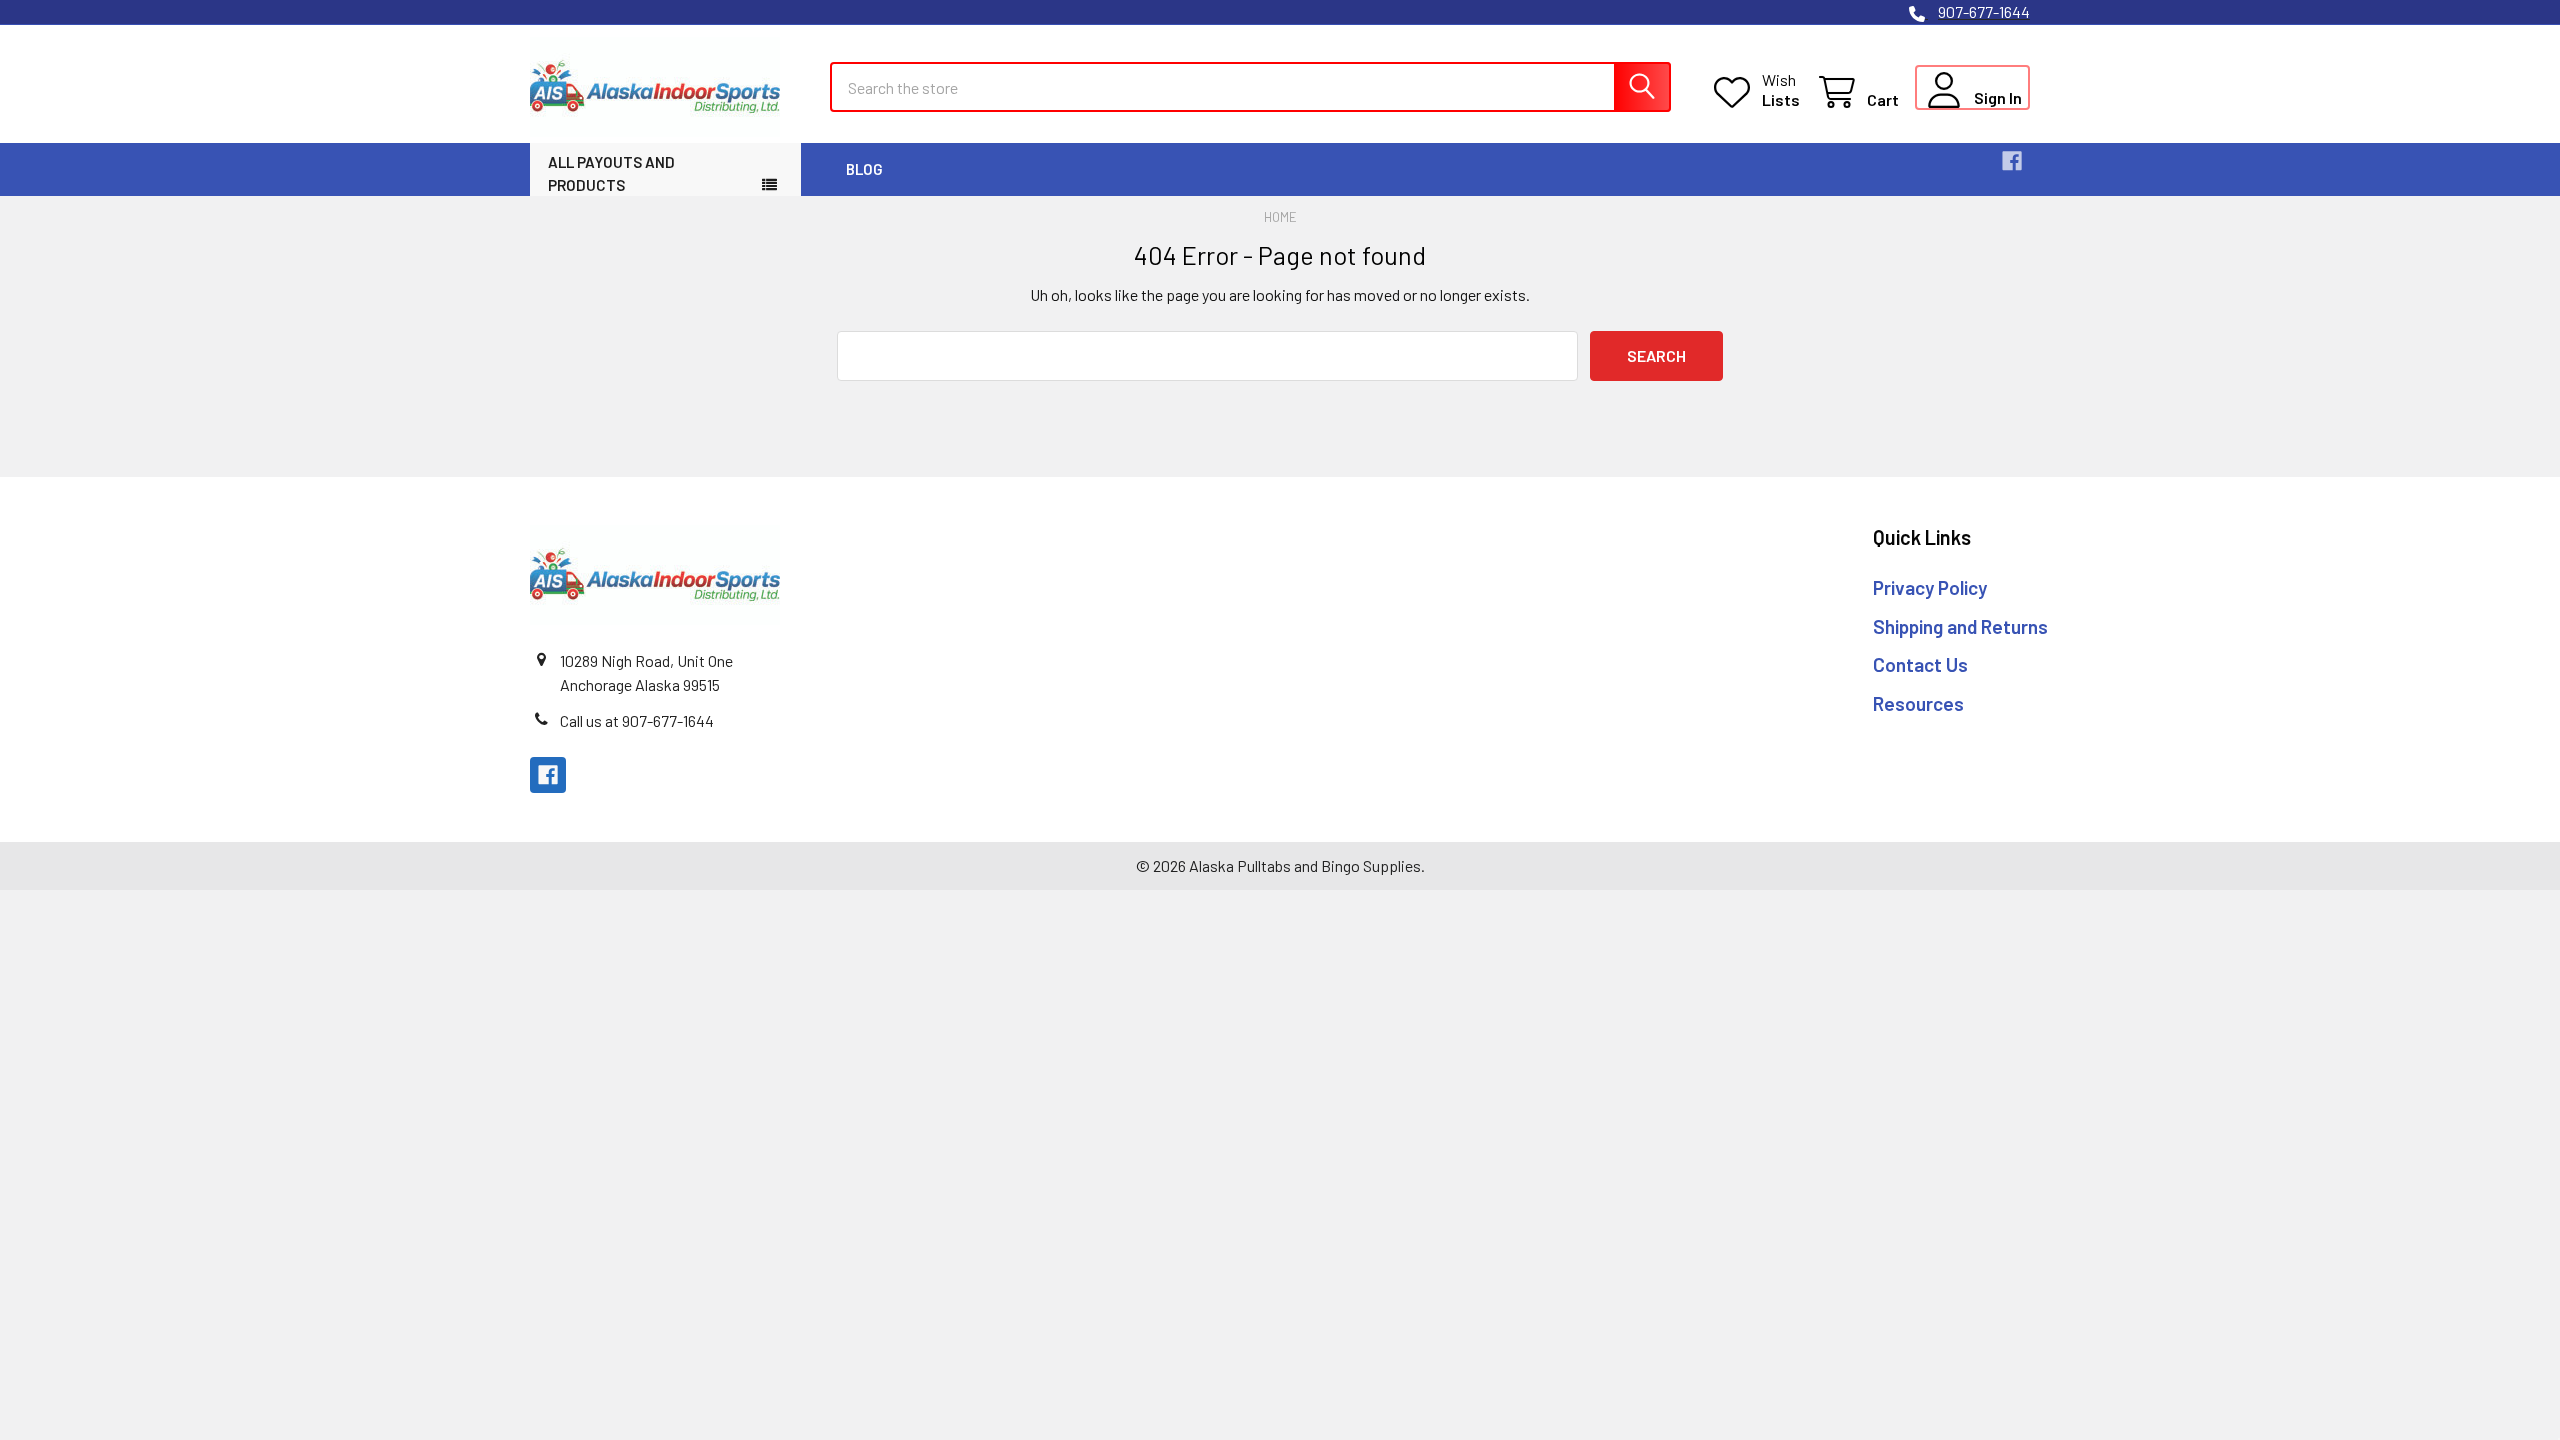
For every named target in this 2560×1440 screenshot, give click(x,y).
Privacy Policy (1930, 587)
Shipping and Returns (1960, 626)
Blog (864, 169)
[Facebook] (2012, 161)
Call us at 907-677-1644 (637, 720)
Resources (1918, 703)
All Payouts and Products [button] (611, 173)
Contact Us (1920, 664)
